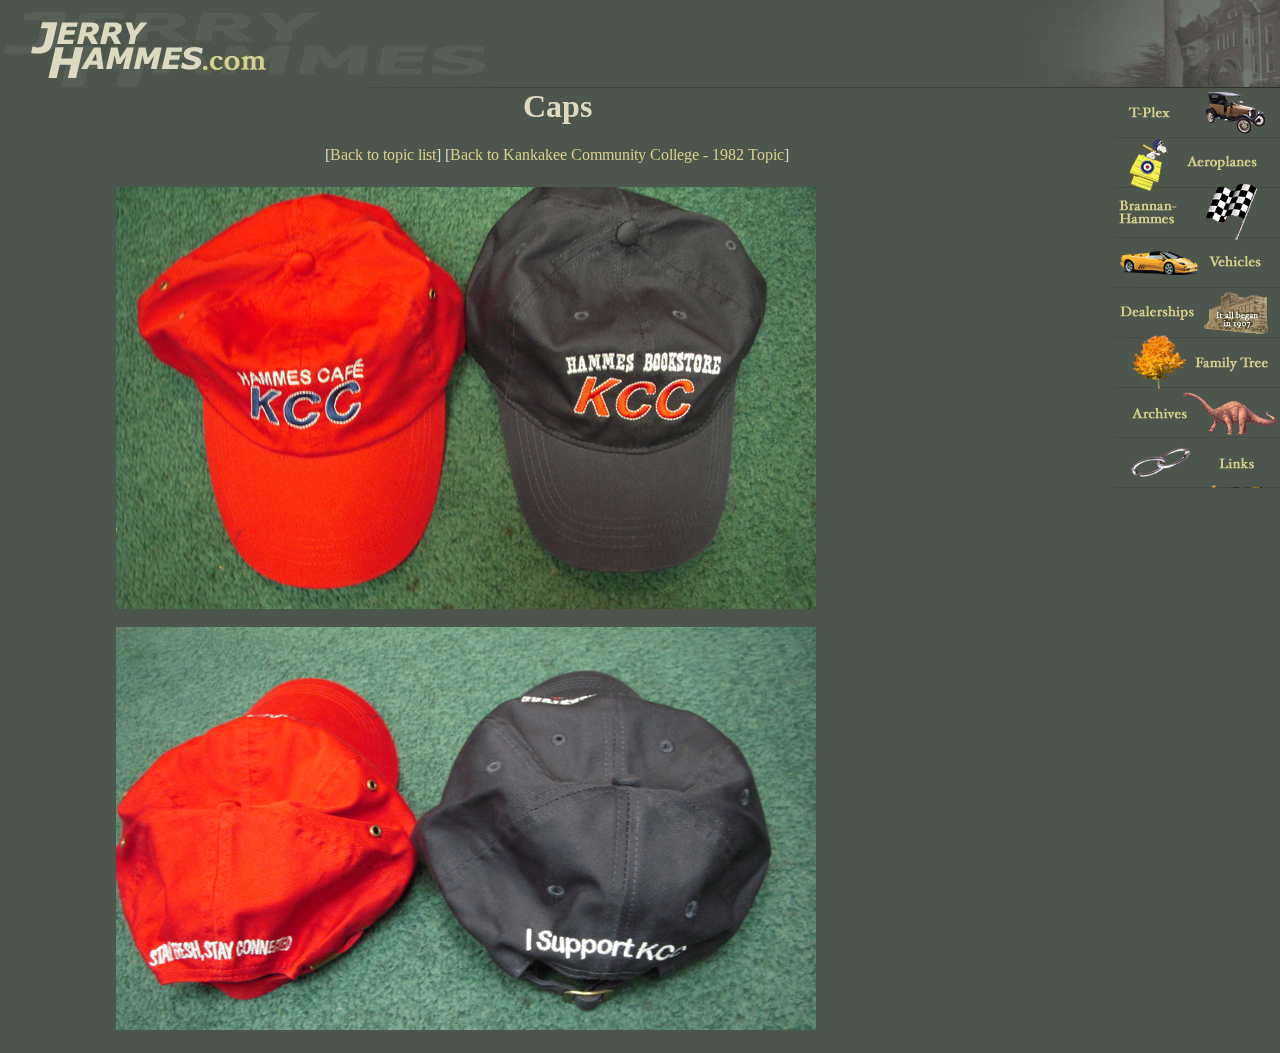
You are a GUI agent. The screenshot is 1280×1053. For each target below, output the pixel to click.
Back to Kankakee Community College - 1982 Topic (617, 154)
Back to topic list (383, 154)
